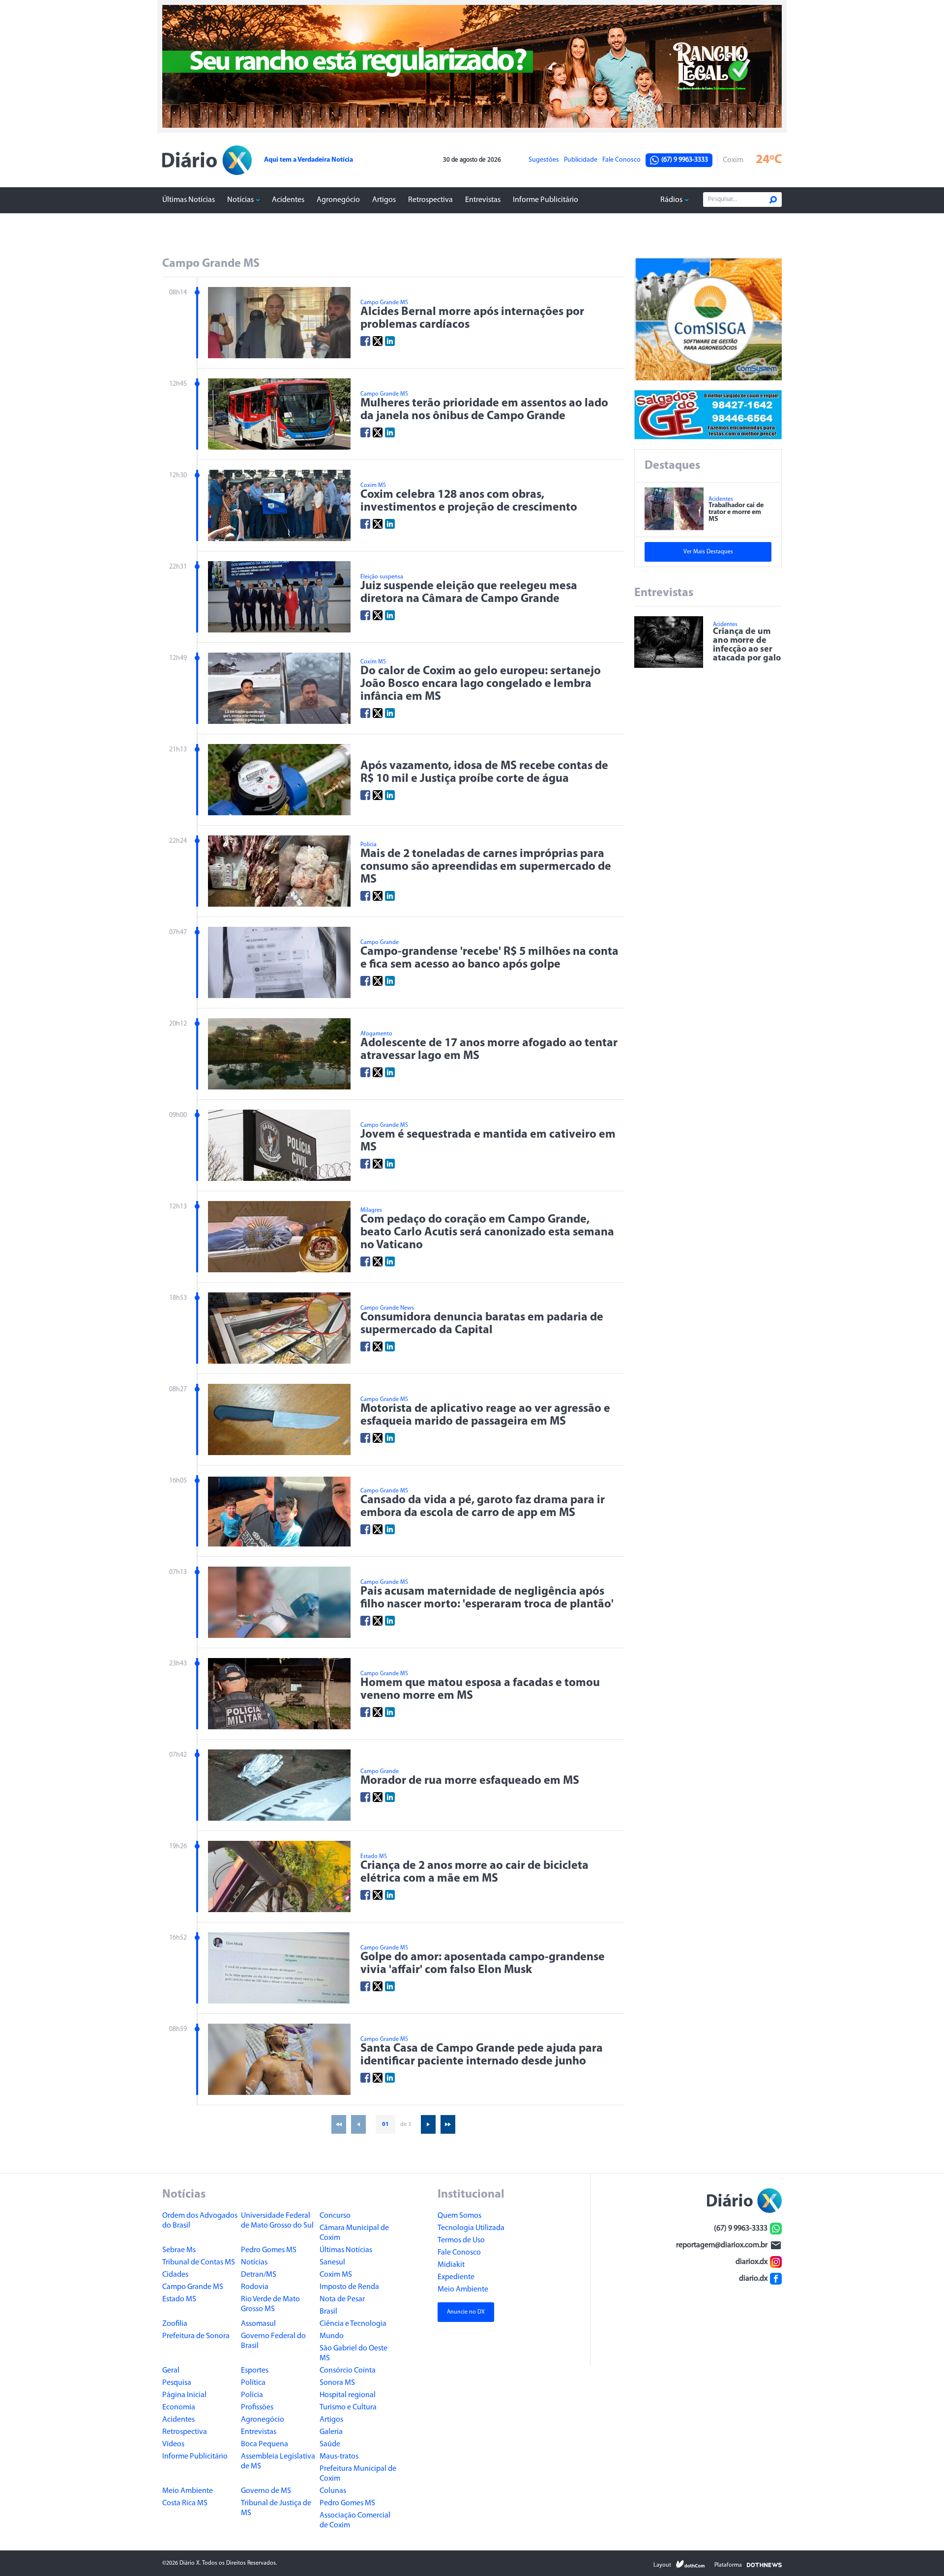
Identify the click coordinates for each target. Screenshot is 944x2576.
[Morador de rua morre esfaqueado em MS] (279, 1785)
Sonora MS (337, 2383)
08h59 (178, 2029)
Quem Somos (459, 2216)
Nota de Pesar (342, 2299)
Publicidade (581, 160)
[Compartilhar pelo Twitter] (378, 341)
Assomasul (258, 2324)
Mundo (332, 2336)
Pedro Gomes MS (269, 2250)
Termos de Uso (461, 2240)
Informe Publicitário (546, 200)
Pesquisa (177, 2383)
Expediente (456, 2277)
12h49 (178, 658)
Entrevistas (483, 200)
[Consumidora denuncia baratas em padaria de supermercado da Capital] (279, 1328)
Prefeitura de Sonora (196, 2336)
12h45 (178, 384)
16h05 (178, 1481)
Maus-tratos (339, 2457)
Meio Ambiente (188, 2491)
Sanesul (332, 2262)
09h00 (178, 1115)
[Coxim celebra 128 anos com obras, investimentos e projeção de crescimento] (279, 505)
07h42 (178, 1755)
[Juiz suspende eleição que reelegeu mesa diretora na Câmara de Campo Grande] (279, 597)
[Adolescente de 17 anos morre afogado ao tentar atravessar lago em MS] (279, 1054)
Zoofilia (175, 2324)
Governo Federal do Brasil (273, 2341)
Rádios (671, 200)
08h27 (178, 1389)
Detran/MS (259, 2275)
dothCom (690, 2564)
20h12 (178, 1024)
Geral (171, 2371)
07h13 (178, 1572)
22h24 (178, 841)
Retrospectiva (430, 200)
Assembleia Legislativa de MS (278, 2462)
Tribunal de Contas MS (199, 2262)
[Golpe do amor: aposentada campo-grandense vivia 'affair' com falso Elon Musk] (279, 1968)
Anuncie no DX (466, 2312)
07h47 (178, 932)
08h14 (178, 293)
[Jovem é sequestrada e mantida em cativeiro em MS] (279, 1145)
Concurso (335, 2216)
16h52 (178, 1938)
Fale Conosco (621, 160)
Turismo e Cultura (348, 2407)
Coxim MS (336, 2275)
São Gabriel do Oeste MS (354, 2353)
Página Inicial (184, 2395)
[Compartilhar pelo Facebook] (365, 341)
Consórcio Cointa (348, 2371)
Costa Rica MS (185, 2503)
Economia (179, 2407)
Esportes (255, 2371)
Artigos (384, 200)
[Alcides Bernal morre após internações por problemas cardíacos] (279, 323)
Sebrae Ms (179, 2250)
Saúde (330, 2444)
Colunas (333, 2491)
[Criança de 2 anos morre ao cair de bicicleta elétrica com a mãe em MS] (279, 1876)
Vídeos (173, 2444)
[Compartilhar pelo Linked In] (390, 341)
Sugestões (544, 160)
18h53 (178, 1298)
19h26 (178, 1846)
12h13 (178, 1207)
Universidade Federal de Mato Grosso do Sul (277, 2221)
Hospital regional (348, 2395)
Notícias (240, 200)
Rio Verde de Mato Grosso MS (270, 2304)
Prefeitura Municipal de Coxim (358, 2474)
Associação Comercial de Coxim (355, 2520)
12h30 (178, 475)
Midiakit (451, 2265)
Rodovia (255, 2287)
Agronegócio (338, 200)
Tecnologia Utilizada (471, 2228)
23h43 (178, 1664)
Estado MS (179, 2299)
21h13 (178, 750)
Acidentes (288, 200)
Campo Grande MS (193, 2287)
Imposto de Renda (349, 2287)
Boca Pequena (265, 2444)
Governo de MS (266, 2491)
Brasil (328, 2312)
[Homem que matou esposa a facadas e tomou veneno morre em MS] (279, 1694)
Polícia (252, 2395)
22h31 (178, 567)
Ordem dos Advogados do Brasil (200, 2221)
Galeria (331, 2432)
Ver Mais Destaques (708, 552)
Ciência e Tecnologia (353, 2324)
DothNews (764, 2564)
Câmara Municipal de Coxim (354, 2233)
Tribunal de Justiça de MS (276, 2508)
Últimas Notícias (189, 200)
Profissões (257, 2407)
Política (253, 2383)
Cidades (175, 2275)
